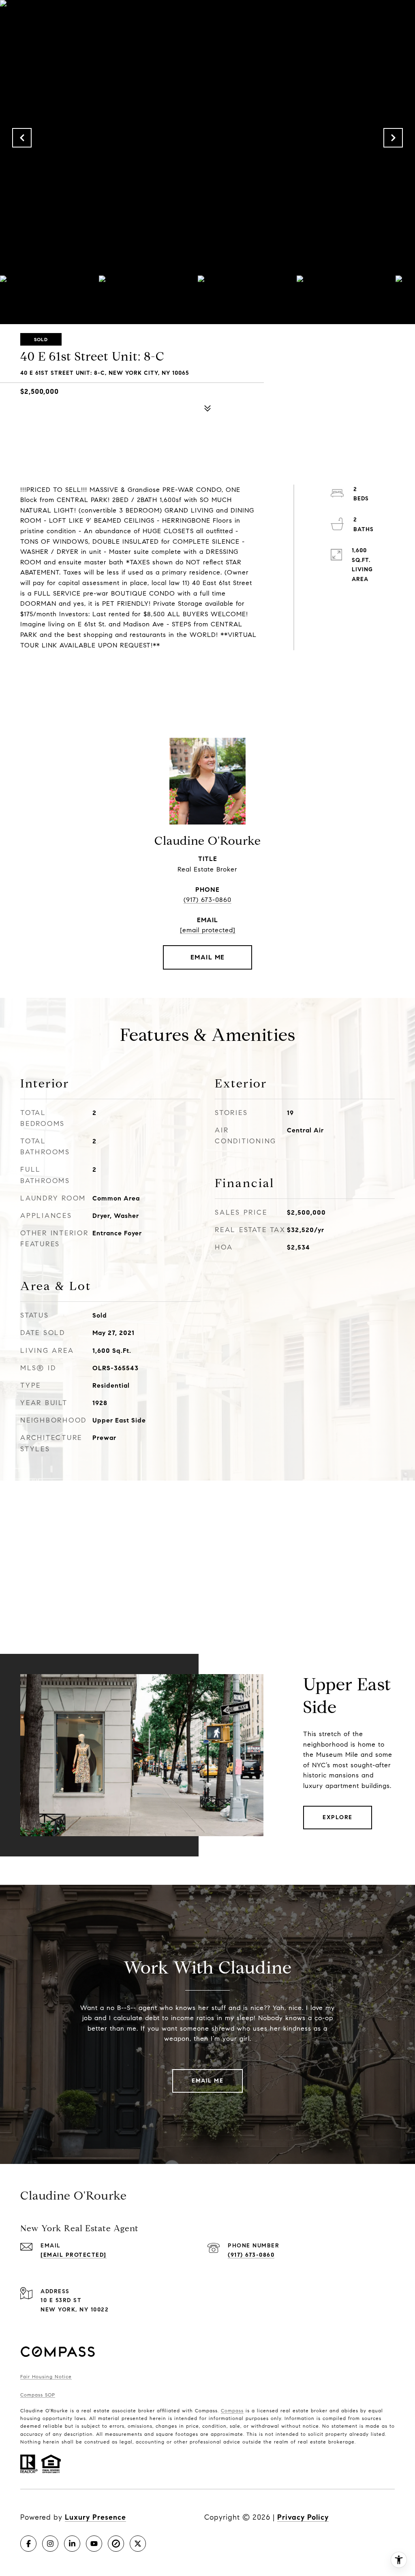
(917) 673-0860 (207, 900)
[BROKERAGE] (116, 2544)
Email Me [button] (207, 2081)
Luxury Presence (95, 2517)
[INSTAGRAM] (50, 2544)
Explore (338, 1817)
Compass (232, 2410)
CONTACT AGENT (208, 957)
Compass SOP (38, 2395)
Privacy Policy (303, 2517)
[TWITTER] (138, 2544)
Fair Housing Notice (46, 2376)
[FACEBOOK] (28, 2544)
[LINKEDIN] (72, 2544)
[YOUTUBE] (94, 2544)
